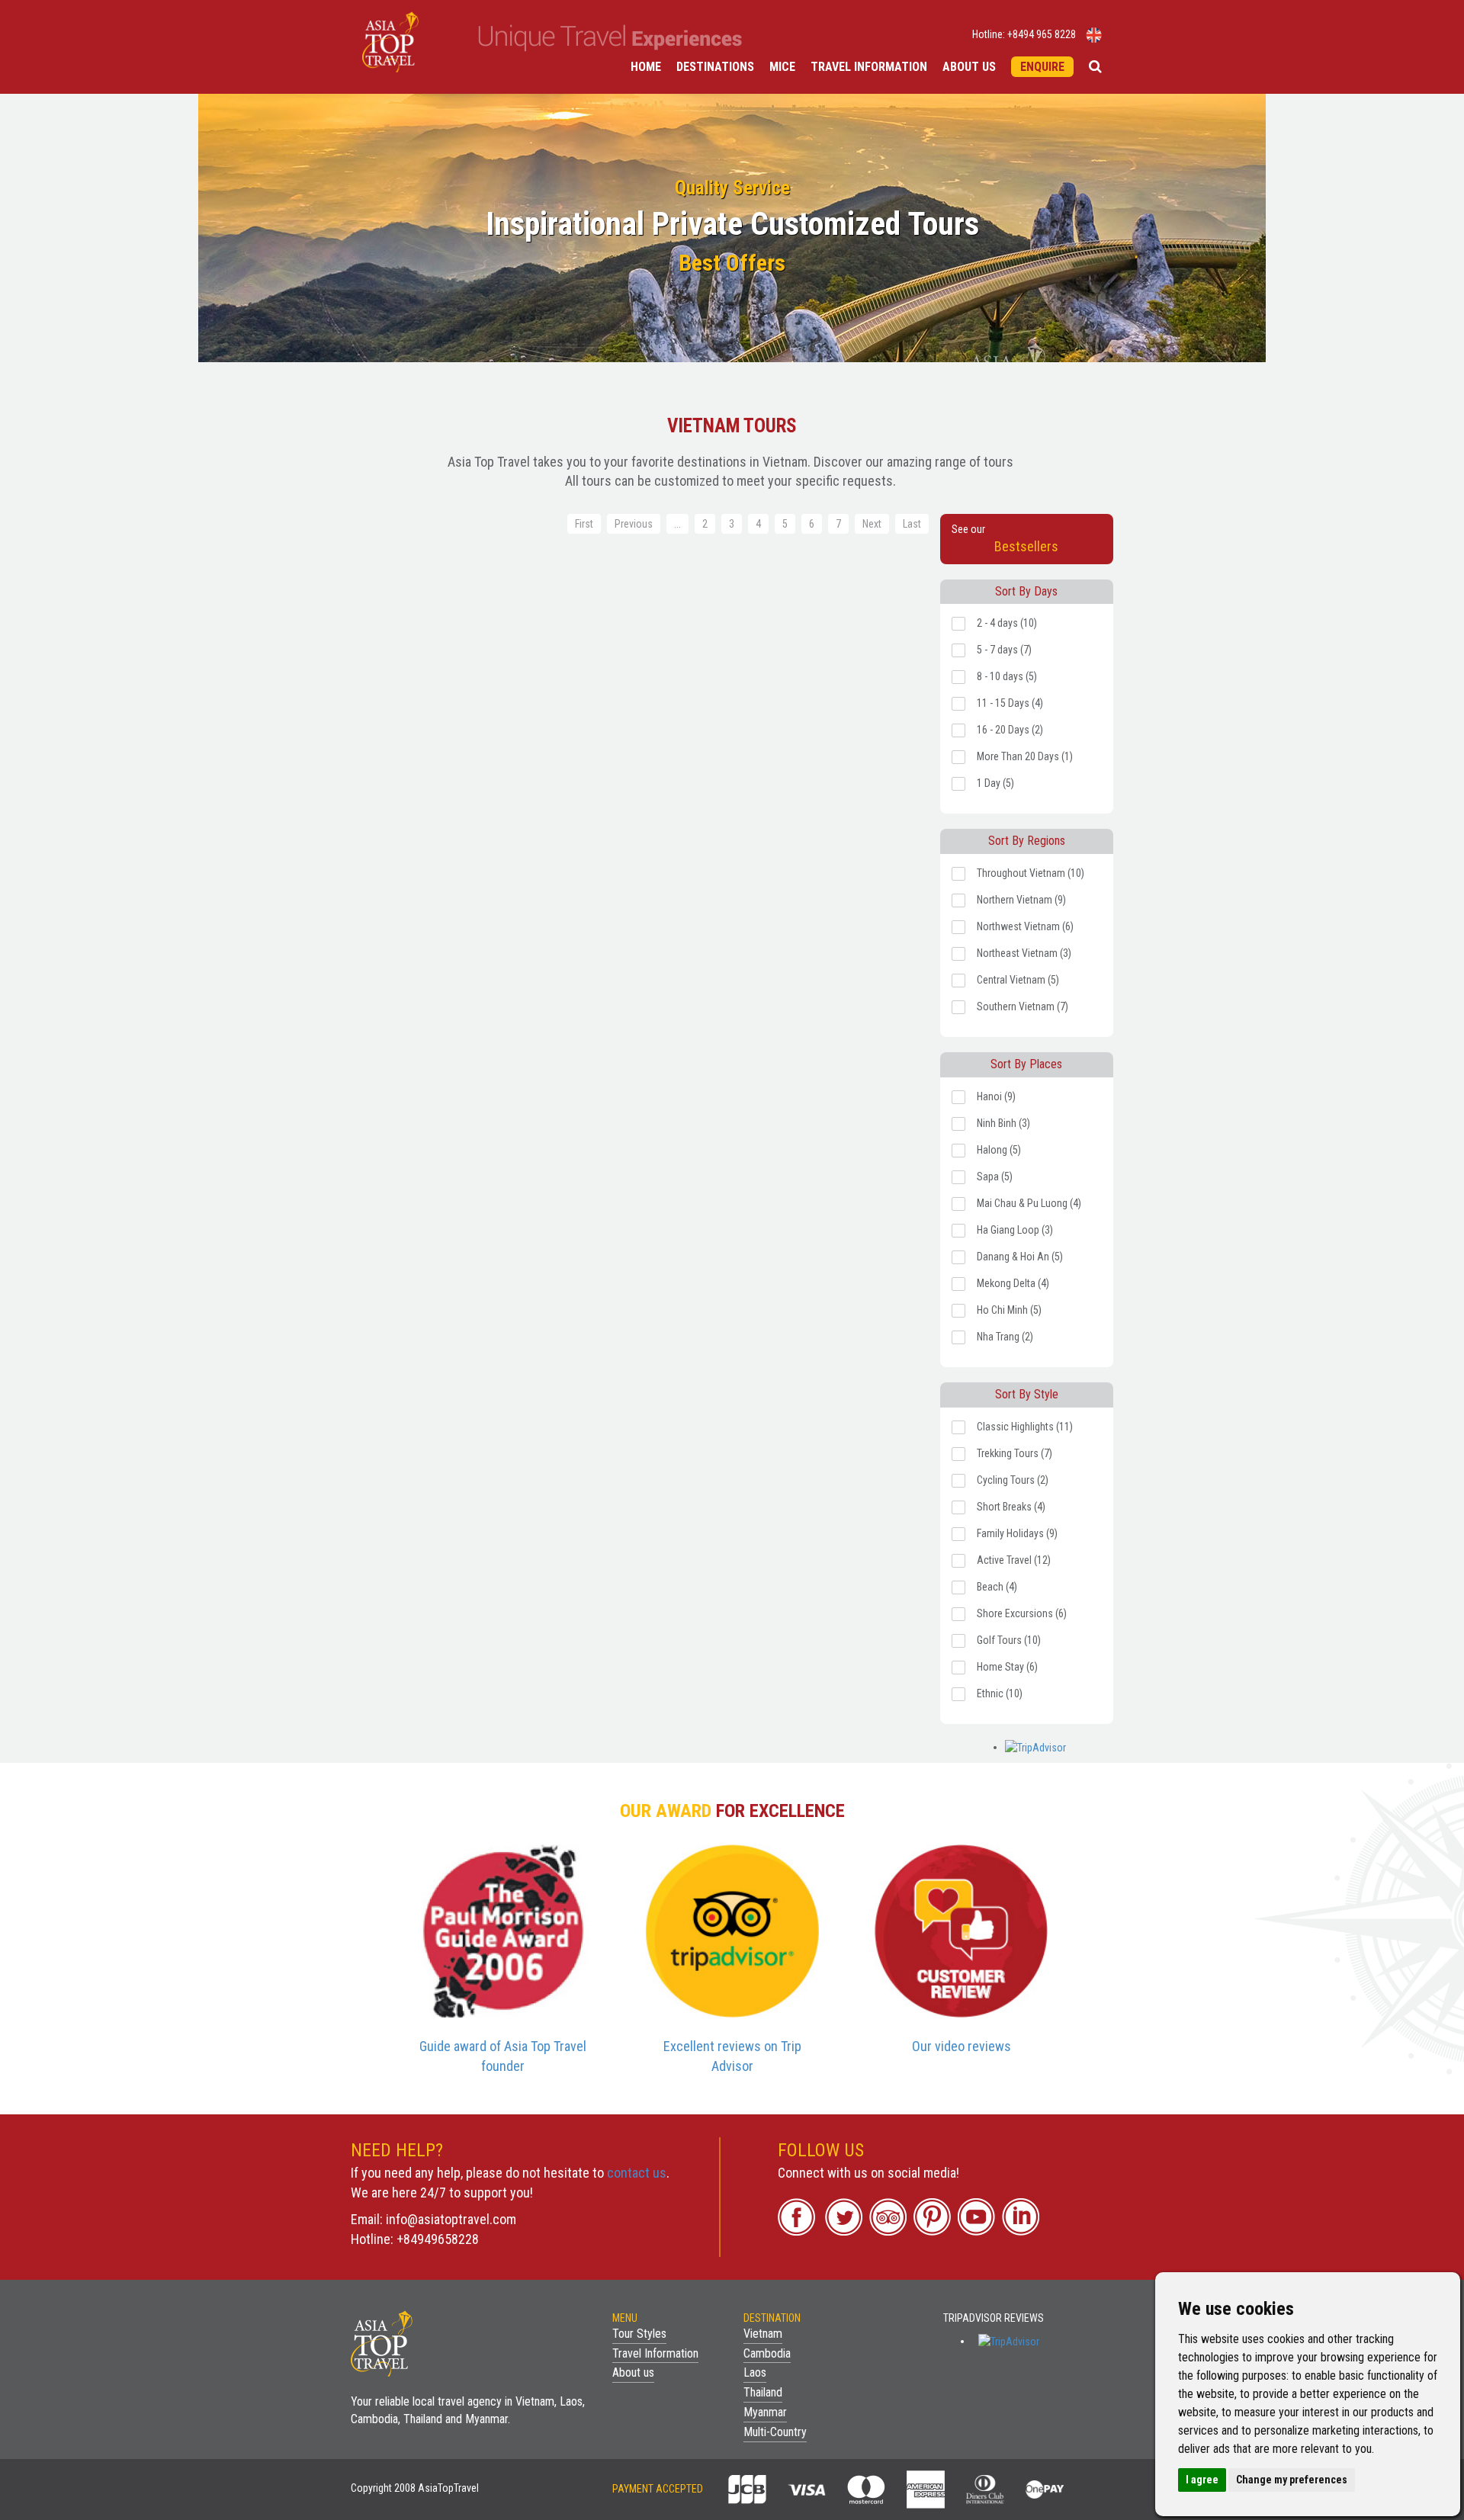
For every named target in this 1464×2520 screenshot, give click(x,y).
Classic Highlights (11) (1025, 1427)
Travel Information (869, 67)
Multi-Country (775, 2432)
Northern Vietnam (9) (1021, 900)
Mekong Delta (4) (1013, 1283)
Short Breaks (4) (1011, 1507)
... (677, 524)
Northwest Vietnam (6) (1025, 926)
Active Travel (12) (1014, 1560)
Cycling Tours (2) (1013, 1480)
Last (912, 524)
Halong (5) (999, 1150)
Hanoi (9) (996, 1096)
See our (1005, 539)
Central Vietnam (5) (1018, 980)
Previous (634, 524)
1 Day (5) (995, 783)
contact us (637, 2173)
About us (969, 67)
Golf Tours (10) (1009, 1640)
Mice (782, 67)
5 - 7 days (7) (1004, 650)
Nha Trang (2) (1005, 1337)
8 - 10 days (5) (1007, 676)
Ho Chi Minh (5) (1009, 1310)
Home (646, 67)
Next (872, 524)
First (584, 524)
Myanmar (765, 2412)
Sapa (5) (995, 1177)
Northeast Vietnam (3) (1024, 953)
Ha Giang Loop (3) (1015, 1230)
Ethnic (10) (1000, 1693)
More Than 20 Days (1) (1025, 756)
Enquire (1042, 67)
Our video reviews (962, 2046)
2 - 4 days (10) (1007, 623)
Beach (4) (997, 1587)
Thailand (763, 2392)
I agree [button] (1202, 2480)
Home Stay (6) (1007, 1667)
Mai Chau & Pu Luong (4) (1029, 1203)
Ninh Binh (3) (1003, 1123)
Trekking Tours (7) (1015, 1453)
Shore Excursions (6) (1022, 1613)
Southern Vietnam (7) (1023, 1006)
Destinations (715, 67)
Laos (755, 2372)
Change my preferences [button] (1292, 2480)
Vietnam (763, 2334)
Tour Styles (639, 2334)
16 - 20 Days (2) (1010, 730)
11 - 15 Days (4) (1010, 703)
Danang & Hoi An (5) (1020, 1257)
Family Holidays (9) (1017, 1533)
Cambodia (767, 2353)
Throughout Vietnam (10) (1031, 873)
